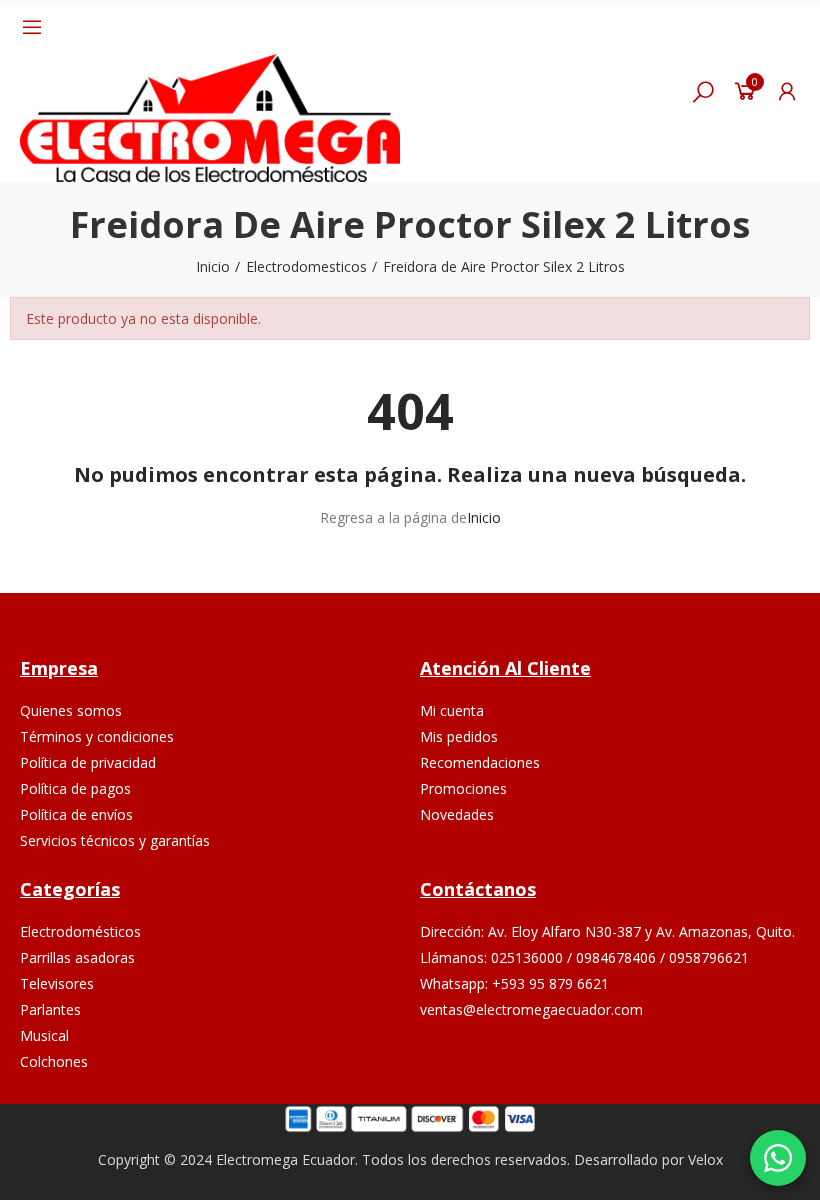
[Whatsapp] (658, 1071)
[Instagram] (611, 1071)
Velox (705, 1159)
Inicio (484, 517)
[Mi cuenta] (787, 91)
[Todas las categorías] (32, 27)
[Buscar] (703, 91)
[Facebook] (564, 1071)
